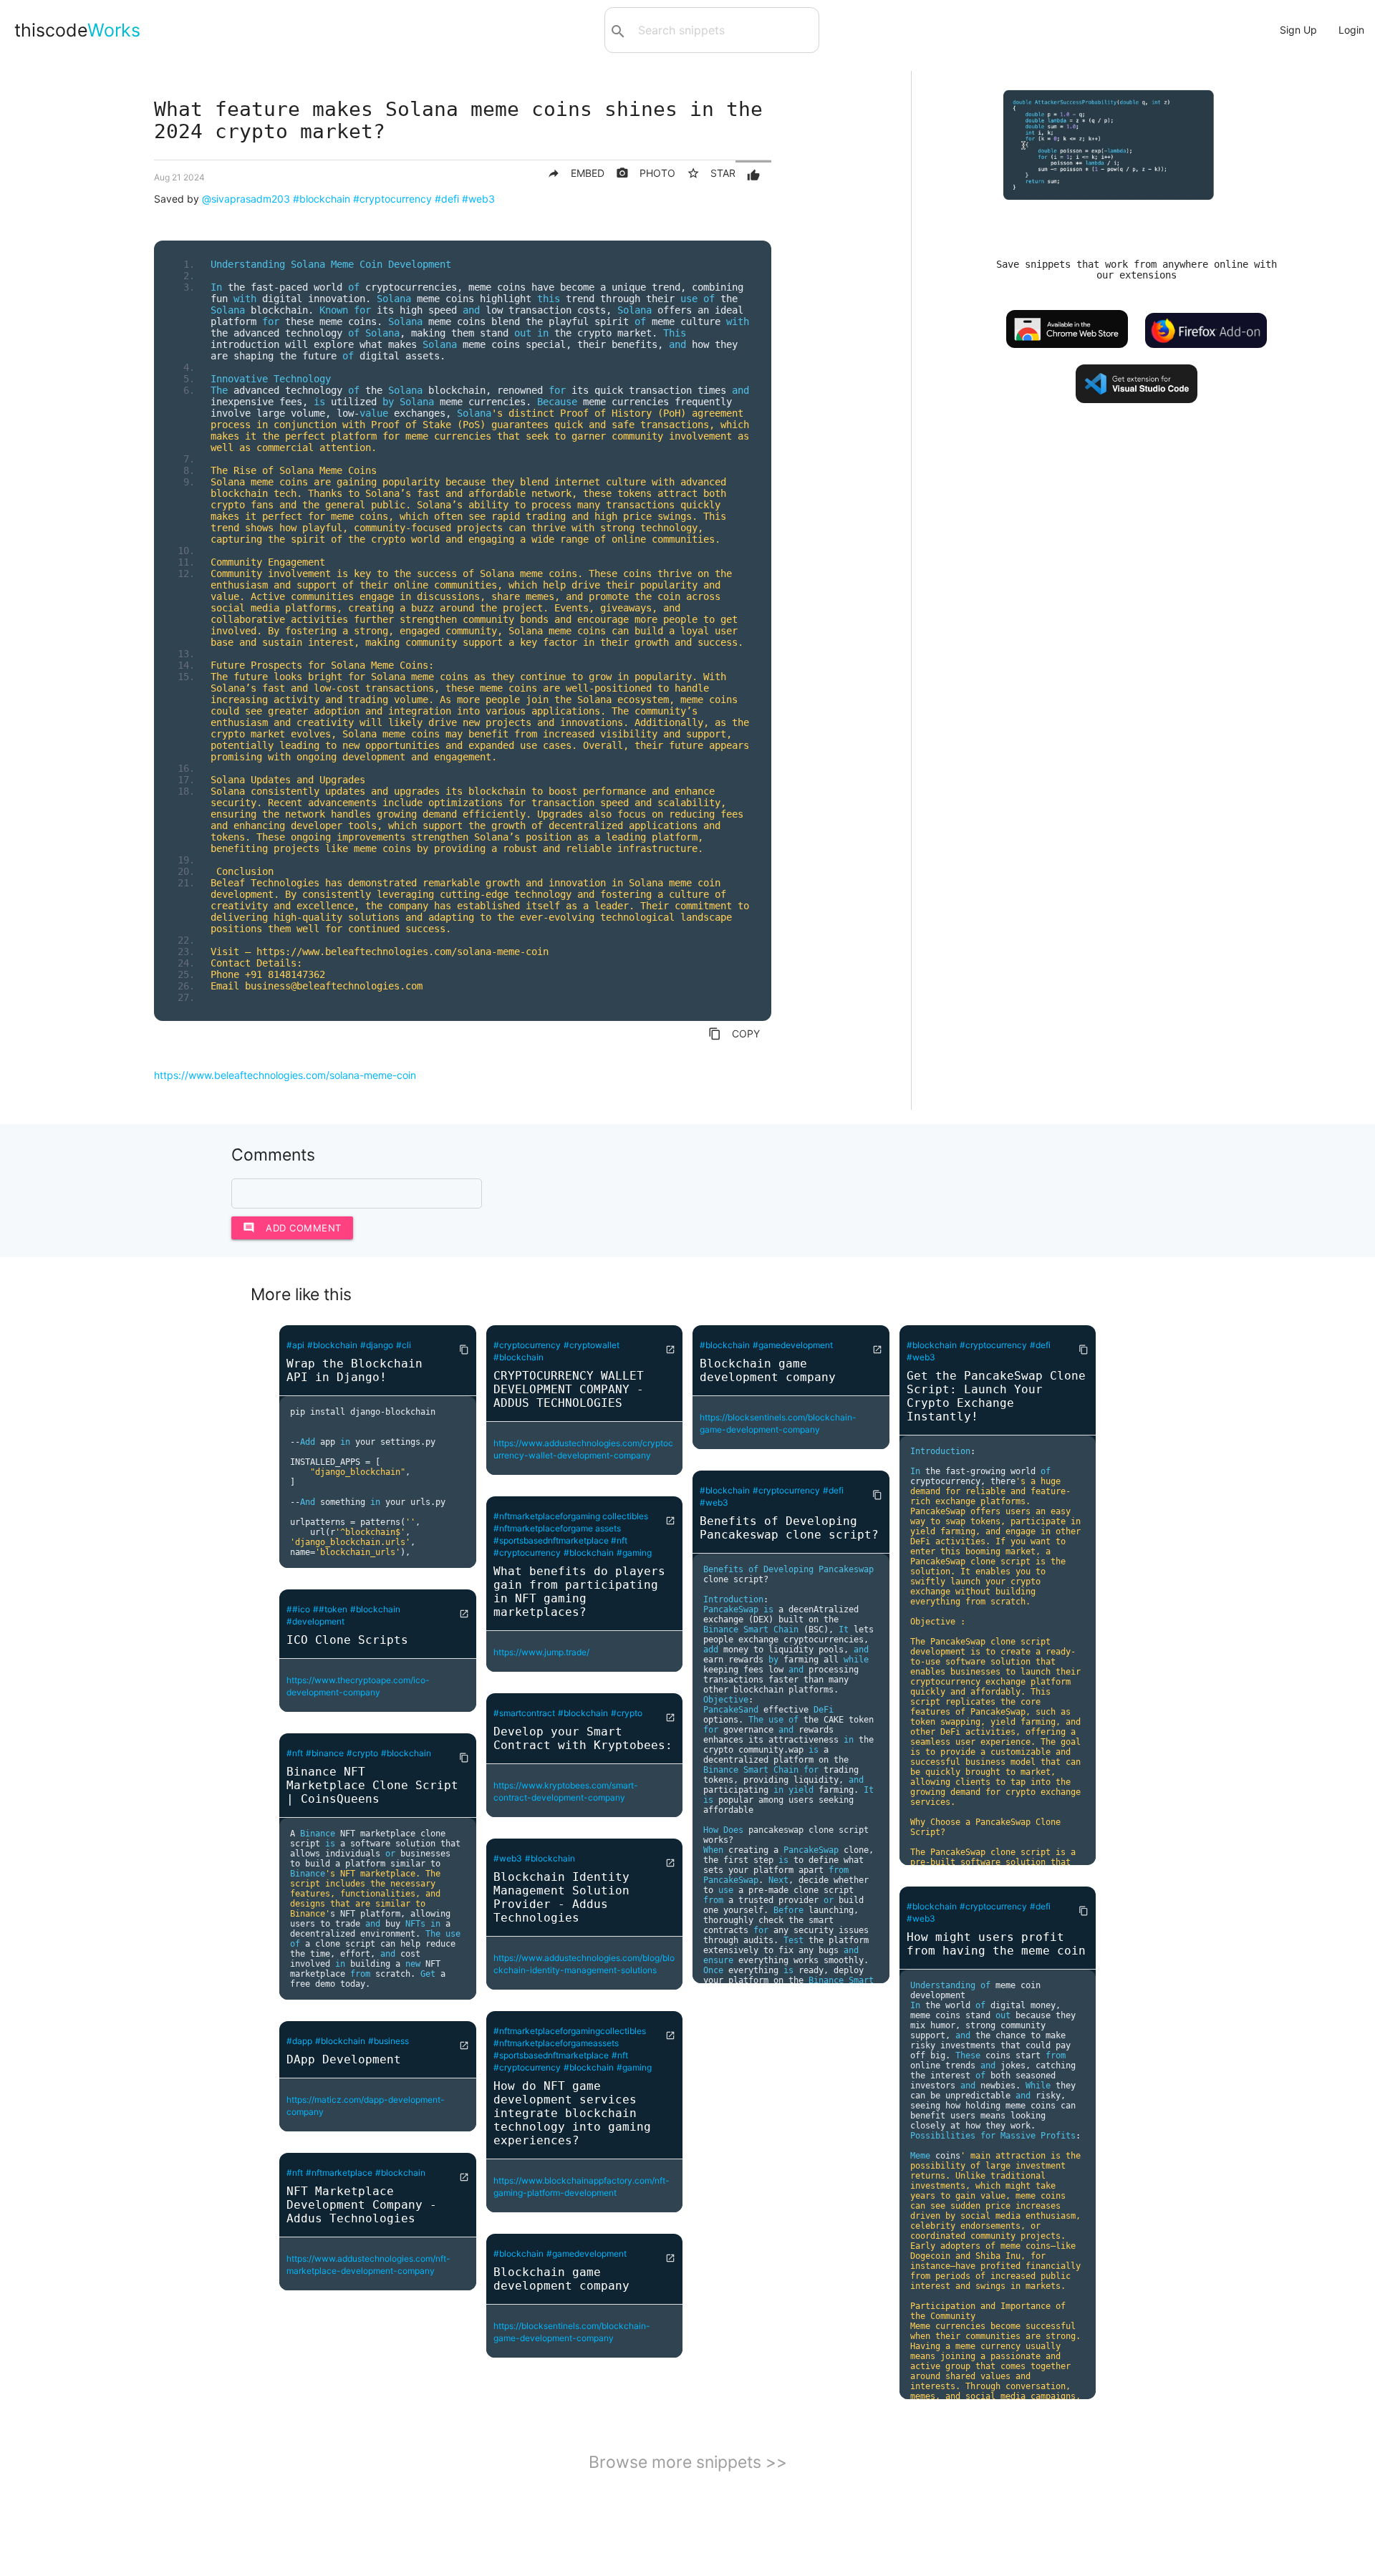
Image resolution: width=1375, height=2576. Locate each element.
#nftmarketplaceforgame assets (557, 1528)
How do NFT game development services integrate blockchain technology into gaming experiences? (572, 2113)
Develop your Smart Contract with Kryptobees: (583, 1738)
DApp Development (344, 2059)
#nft (295, 1753)
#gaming (634, 1553)
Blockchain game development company (561, 2279)
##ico (298, 1609)
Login (1351, 30)
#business (389, 2041)
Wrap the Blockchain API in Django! (354, 1370)
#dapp (299, 2041)
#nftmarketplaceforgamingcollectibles (570, 2031)
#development (315, 1621)
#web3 (478, 199)
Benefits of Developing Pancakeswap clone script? (789, 1528)
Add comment (292, 1228)
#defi (447, 199)
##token (330, 1609)
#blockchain (322, 199)
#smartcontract (524, 1713)
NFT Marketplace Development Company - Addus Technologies (362, 2205)
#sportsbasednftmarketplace (552, 1540)
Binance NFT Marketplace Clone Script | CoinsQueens (372, 1785)
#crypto (362, 1753)
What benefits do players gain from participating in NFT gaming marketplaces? (579, 1592)
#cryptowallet (592, 1345)
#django (377, 1345)
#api (295, 1345)
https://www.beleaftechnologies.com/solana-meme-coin (285, 1075)
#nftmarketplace (339, 2173)
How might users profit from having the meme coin (996, 1944)
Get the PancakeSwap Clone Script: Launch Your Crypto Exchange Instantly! (996, 1396)
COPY (734, 1034)
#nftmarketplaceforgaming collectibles (571, 1516)
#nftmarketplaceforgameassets (556, 2043)
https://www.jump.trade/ (541, 1652)
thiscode (77, 30)
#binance (325, 1753)
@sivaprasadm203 (246, 199)
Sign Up (1298, 30)
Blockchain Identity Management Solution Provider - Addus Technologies (561, 1897)
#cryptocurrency (392, 199)
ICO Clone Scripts (347, 1640)
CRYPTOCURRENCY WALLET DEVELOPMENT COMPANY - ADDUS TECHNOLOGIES (569, 1389)
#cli (404, 1345)
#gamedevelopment (587, 2253)
